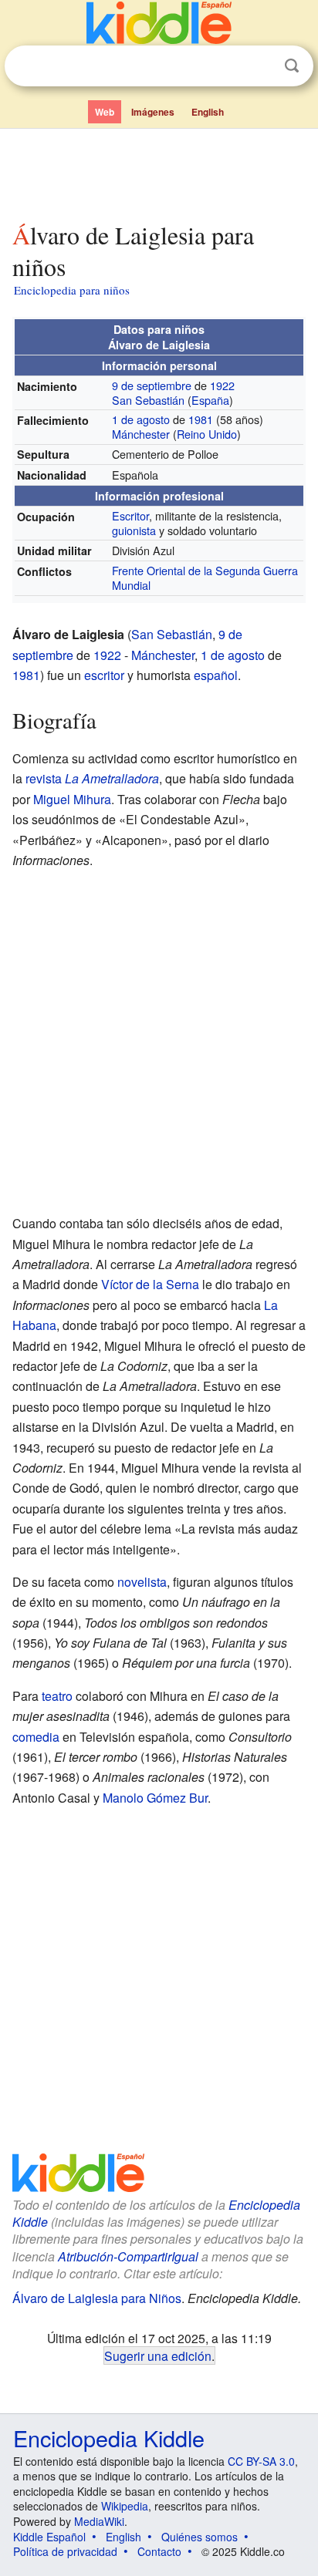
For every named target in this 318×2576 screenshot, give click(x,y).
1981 (201, 419)
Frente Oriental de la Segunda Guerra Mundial (205, 577)
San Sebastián (148, 400)
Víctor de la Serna (150, 1284)
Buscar (292, 66)
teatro (57, 1696)
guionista (134, 530)
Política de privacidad (65, 2551)
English (208, 112)
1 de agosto (141, 419)
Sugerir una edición (158, 2355)
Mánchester (141, 434)
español (216, 675)
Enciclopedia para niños (72, 290)
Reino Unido (207, 434)
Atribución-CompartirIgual (128, 2256)
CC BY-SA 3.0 (261, 2461)
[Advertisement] (159, 172)
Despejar (260, 66)
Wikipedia (125, 2506)
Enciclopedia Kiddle (109, 2438)
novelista (142, 1582)
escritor (104, 675)
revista (44, 778)
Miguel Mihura (72, 799)
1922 (222, 385)
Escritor (130, 515)
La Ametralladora (112, 778)
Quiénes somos (200, 2537)
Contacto (159, 2551)
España (210, 400)
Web (105, 112)
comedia (36, 1737)
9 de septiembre (152, 385)
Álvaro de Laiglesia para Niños (97, 2298)
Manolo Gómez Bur (155, 1798)
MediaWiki (99, 2521)
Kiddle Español (49, 2537)
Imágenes (153, 112)
